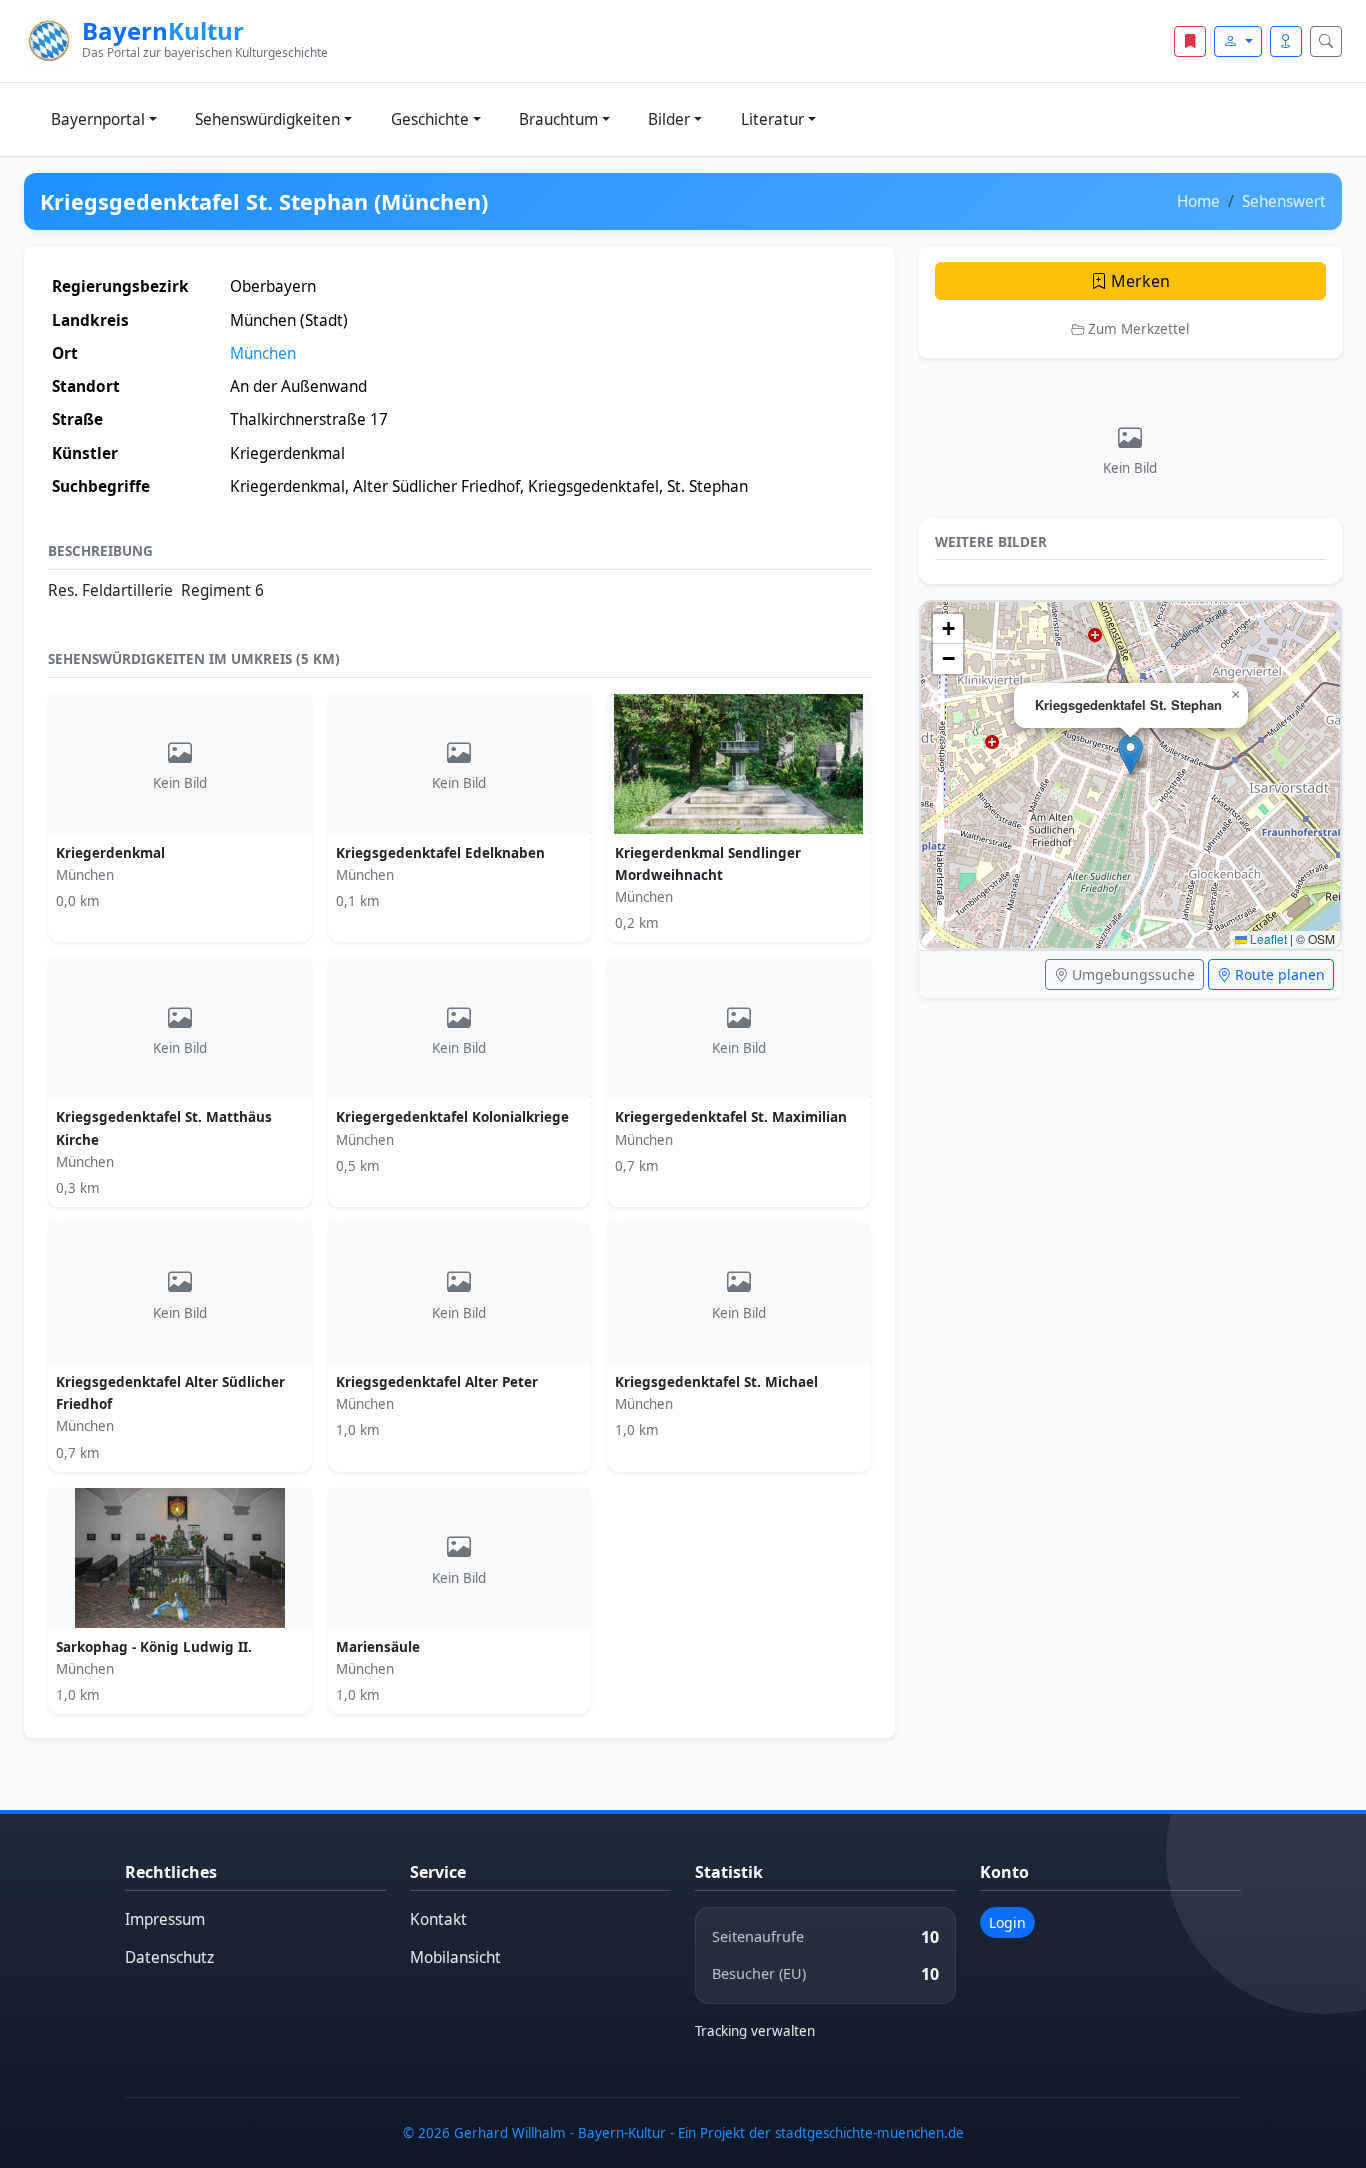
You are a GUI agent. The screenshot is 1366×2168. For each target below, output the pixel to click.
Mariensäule (378, 1647)
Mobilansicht (455, 1957)
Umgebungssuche (1131, 974)
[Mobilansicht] (1286, 41)
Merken (1138, 281)
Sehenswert (1284, 201)
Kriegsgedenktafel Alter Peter (437, 1382)
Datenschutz (169, 1957)
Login (1007, 1922)
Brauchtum (558, 119)
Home (1198, 201)
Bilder (669, 119)
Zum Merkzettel (1136, 329)
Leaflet (1267, 938)
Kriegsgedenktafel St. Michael (716, 1382)
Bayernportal (98, 119)
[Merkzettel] (1190, 41)
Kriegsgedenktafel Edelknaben (440, 853)
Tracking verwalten (755, 2031)
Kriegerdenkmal (110, 853)
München (263, 353)
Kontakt (438, 1919)
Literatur (772, 119)
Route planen (1278, 974)
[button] (1130, 754)
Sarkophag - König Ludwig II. (154, 1647)
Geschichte (430, 119)
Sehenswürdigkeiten (267, 119)
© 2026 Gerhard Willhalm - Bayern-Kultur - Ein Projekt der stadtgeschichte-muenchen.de (683, 2133)
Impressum (165, 1919)
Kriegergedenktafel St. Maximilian (731, 1117)
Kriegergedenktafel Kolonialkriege (452, 1117)
